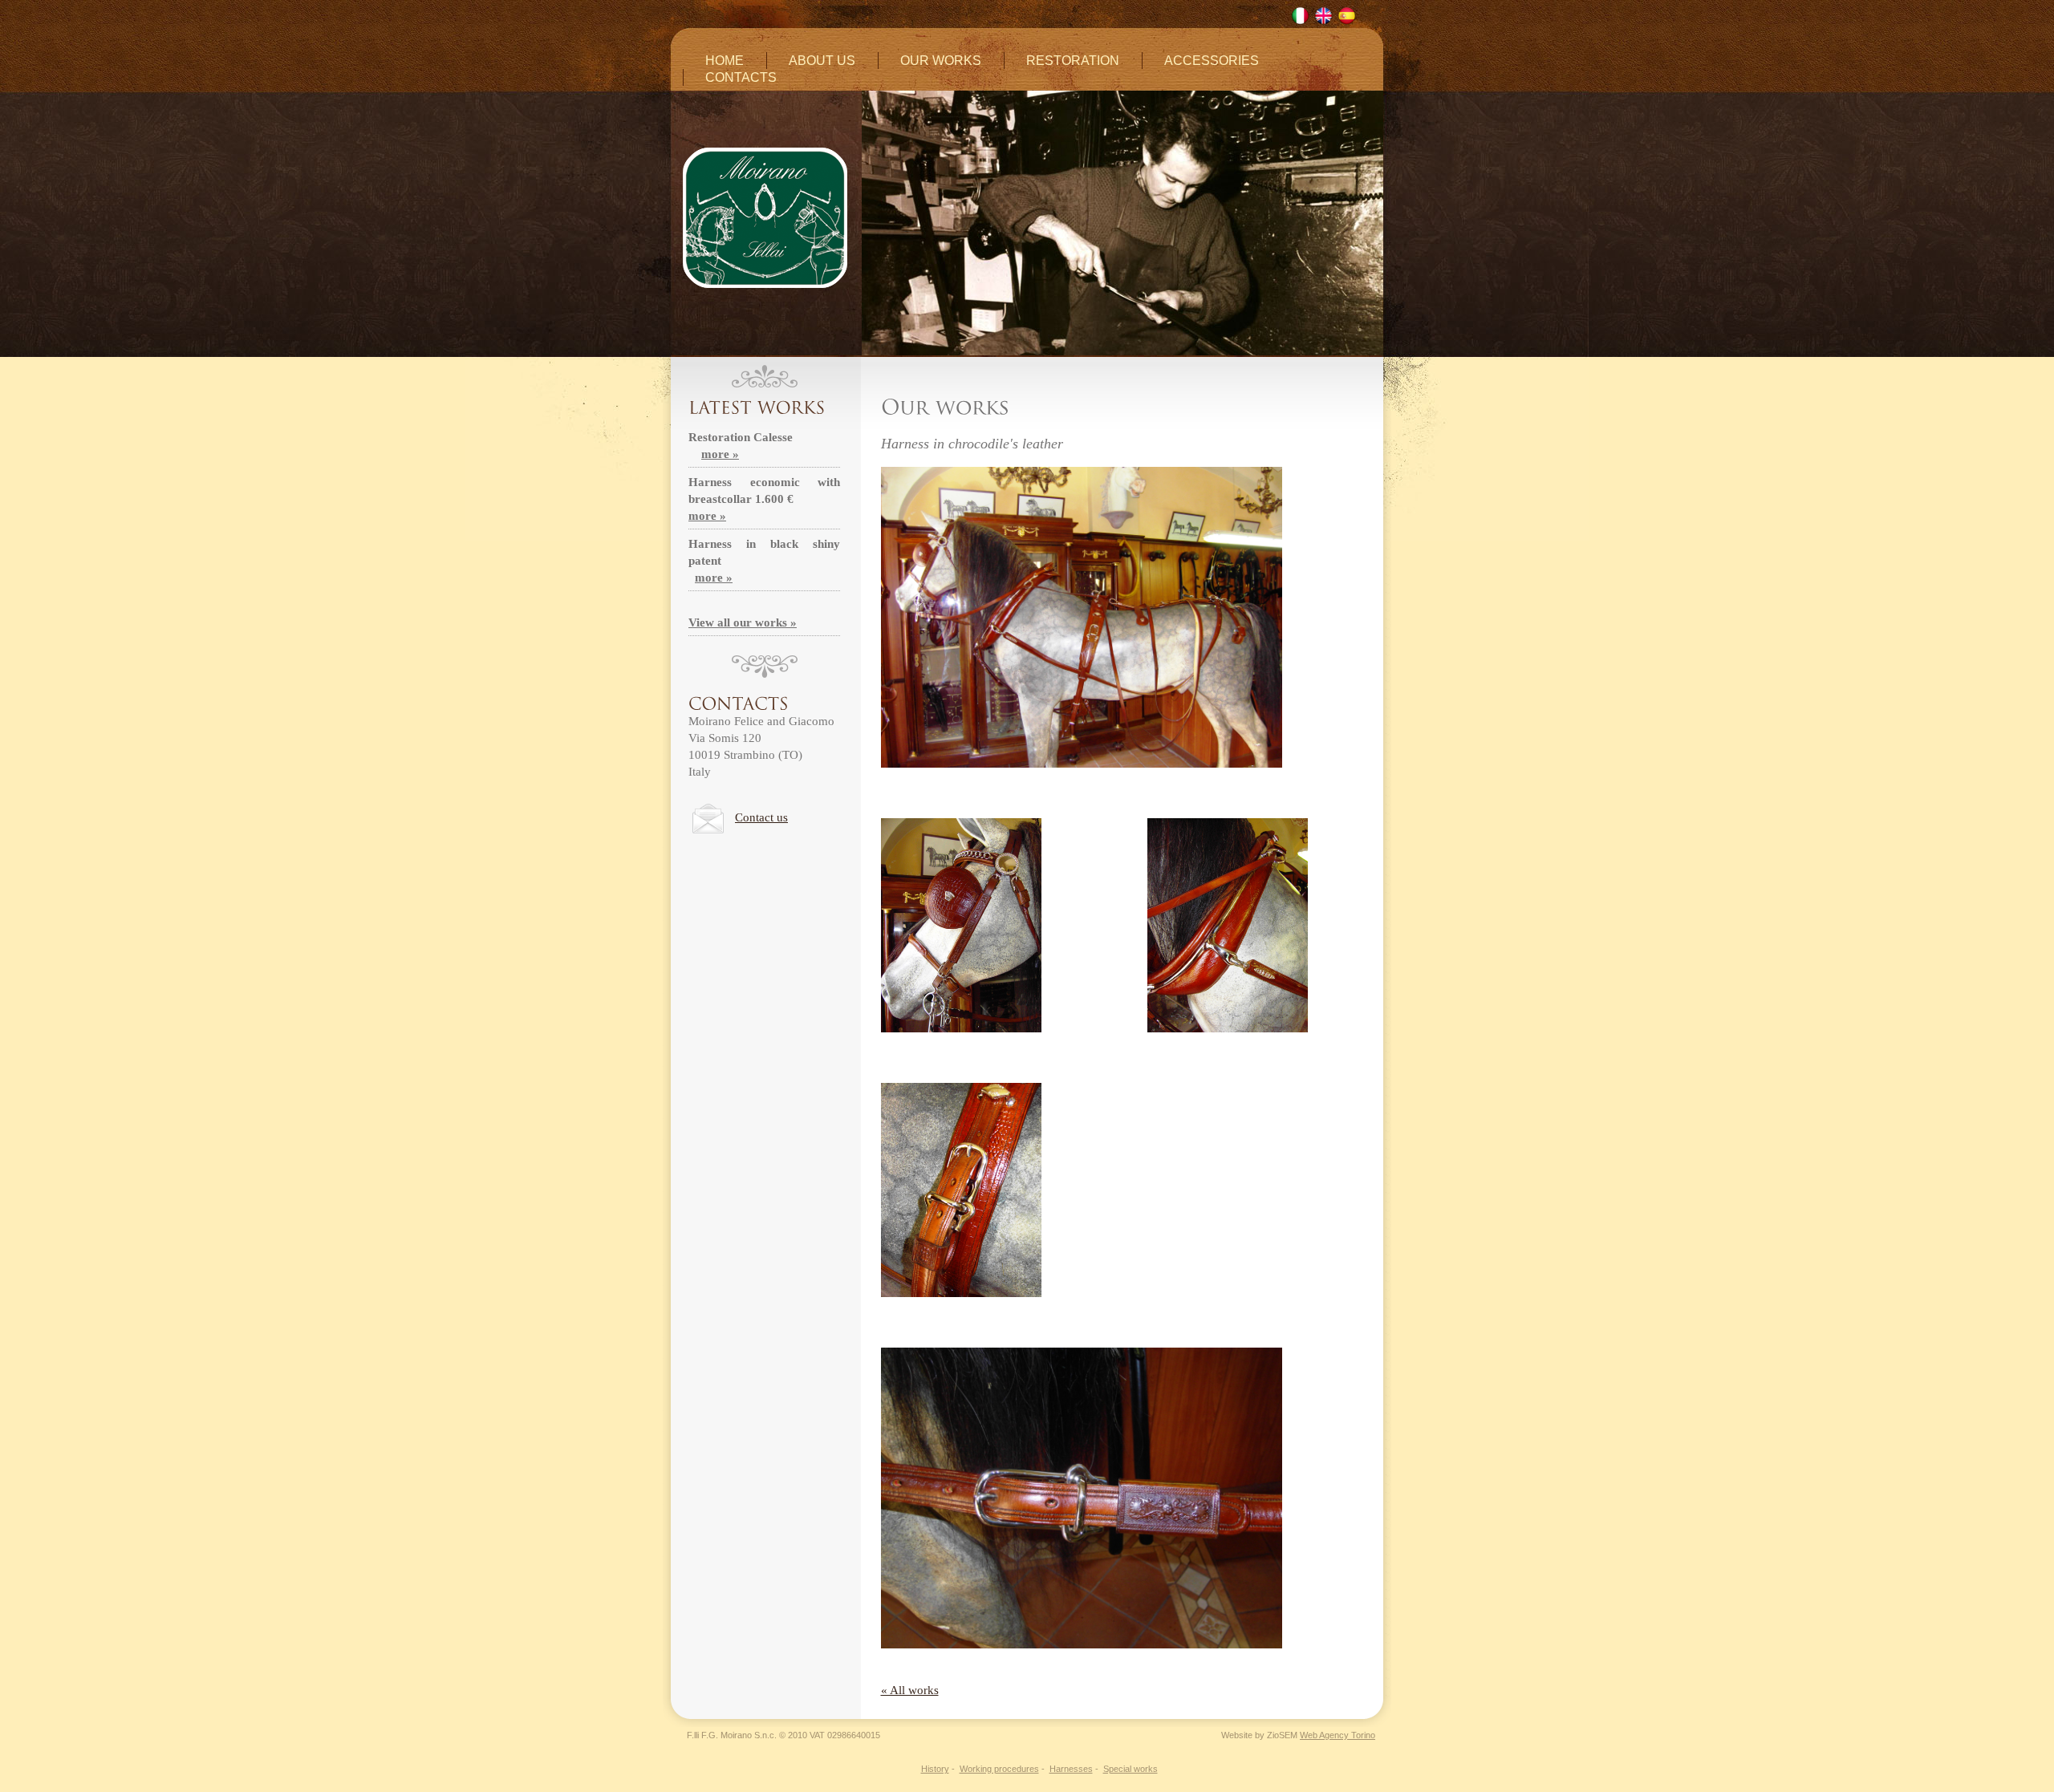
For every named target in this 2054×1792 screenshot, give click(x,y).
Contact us (761, 817)
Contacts (741, 77)
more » (720, 454)
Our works (941, 61)
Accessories (1212, 61)
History (935, 1769)
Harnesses (1071, 1769)
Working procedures (999, 1769)
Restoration (1073, 61)
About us (822, 61)
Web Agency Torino (1338, 1735)
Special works (1131, 1769)
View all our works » (743, 622)
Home (725, 61)
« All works (910, 1690)
